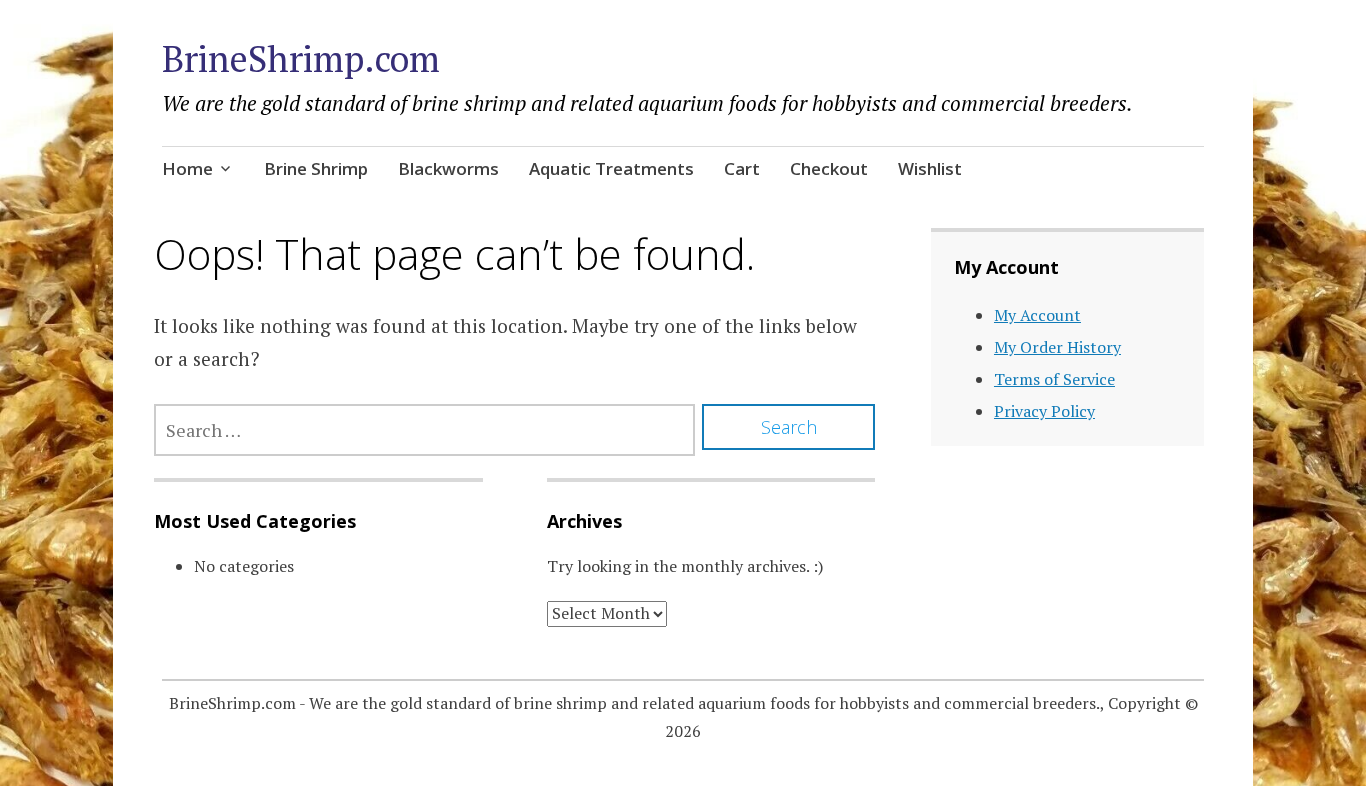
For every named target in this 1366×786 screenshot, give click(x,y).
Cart (742, 168)
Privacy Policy (1044, 411)
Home (187, 168)
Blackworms (448, 168)
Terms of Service (1054, 379)
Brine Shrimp (316, 168)
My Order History (1057, 347)
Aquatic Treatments (611, 168)
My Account (1037, 315)
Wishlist (930, 168)
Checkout (829, 168)
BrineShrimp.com (301, 58)
